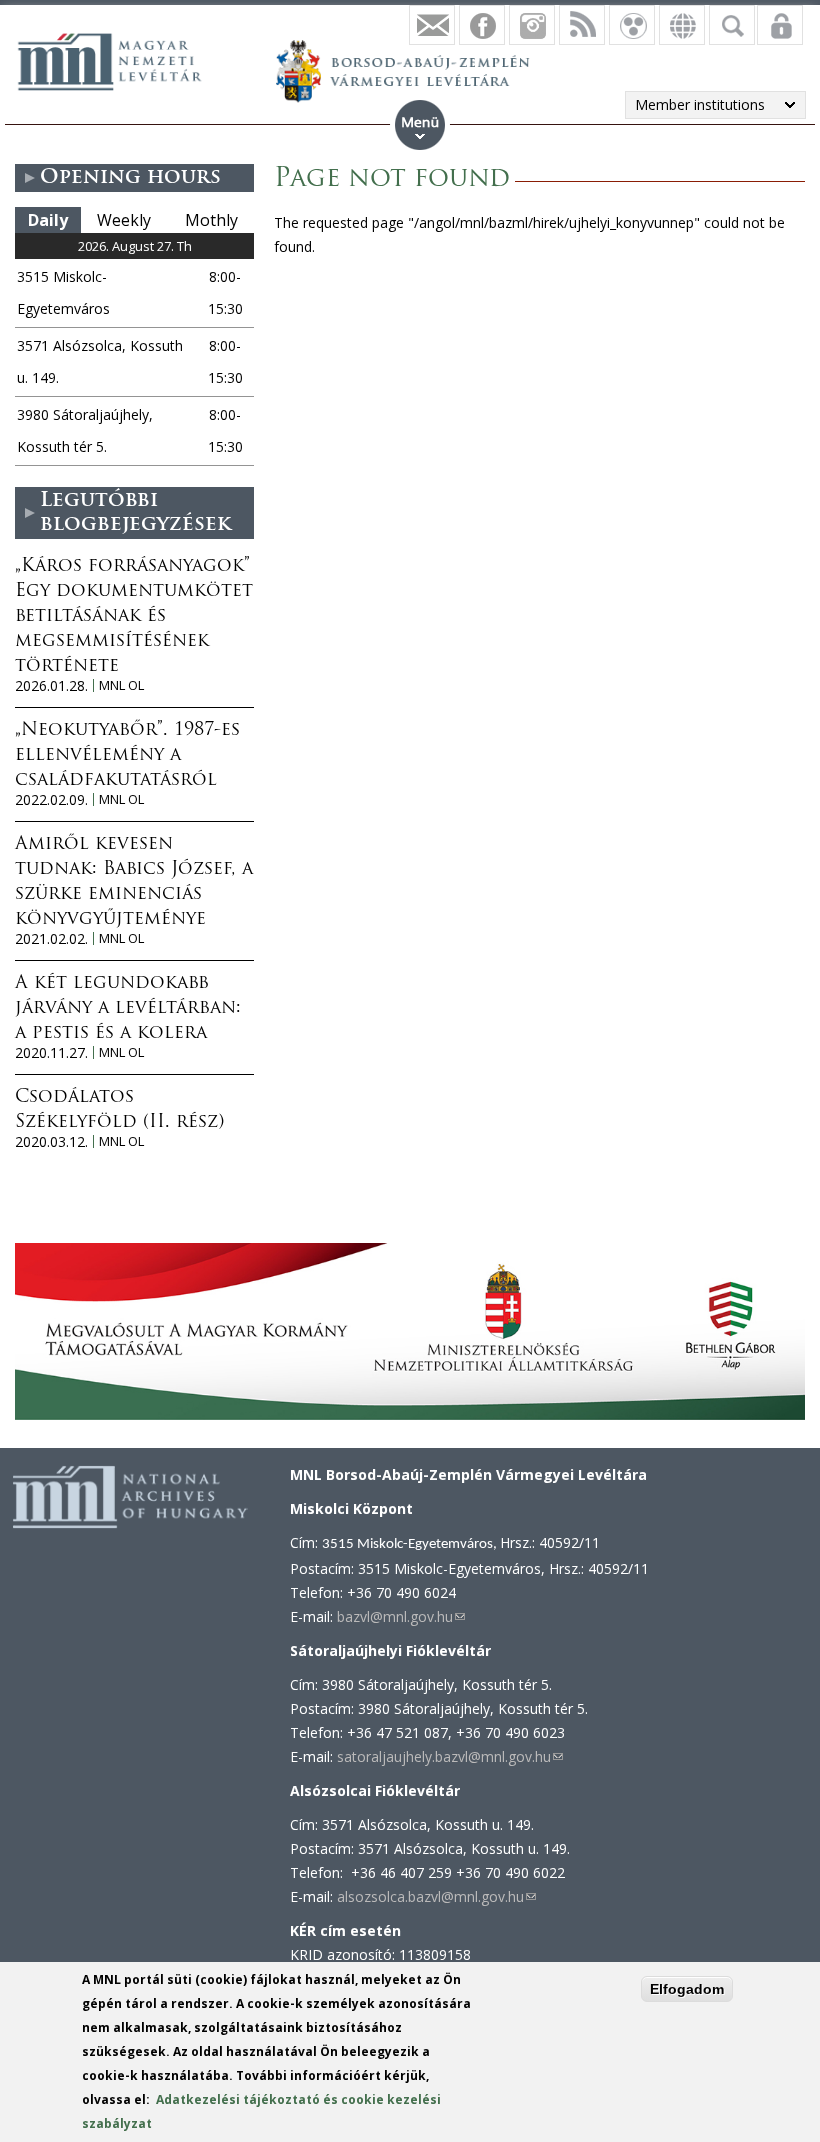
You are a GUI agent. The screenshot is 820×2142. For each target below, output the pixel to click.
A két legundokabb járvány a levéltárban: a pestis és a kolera (128, 1009)
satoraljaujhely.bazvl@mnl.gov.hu (450, 1756)
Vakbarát (632, 25)
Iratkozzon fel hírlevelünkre (432, 25)
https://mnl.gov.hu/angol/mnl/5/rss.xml (582, 25)
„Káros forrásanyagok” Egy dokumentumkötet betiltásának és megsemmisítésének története (134, 617)
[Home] (120, 59)
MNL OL (121, 685)
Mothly (211, 220)
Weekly (124, 220)
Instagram (532, 25)
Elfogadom (687, 1989)
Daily (48, 220)
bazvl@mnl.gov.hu (401, 1616)
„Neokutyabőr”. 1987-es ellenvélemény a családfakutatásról (127, 756)
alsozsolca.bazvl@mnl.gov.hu (436, 1896)
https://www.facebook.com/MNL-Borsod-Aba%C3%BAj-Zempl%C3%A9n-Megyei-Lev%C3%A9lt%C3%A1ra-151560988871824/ (482, 25)
